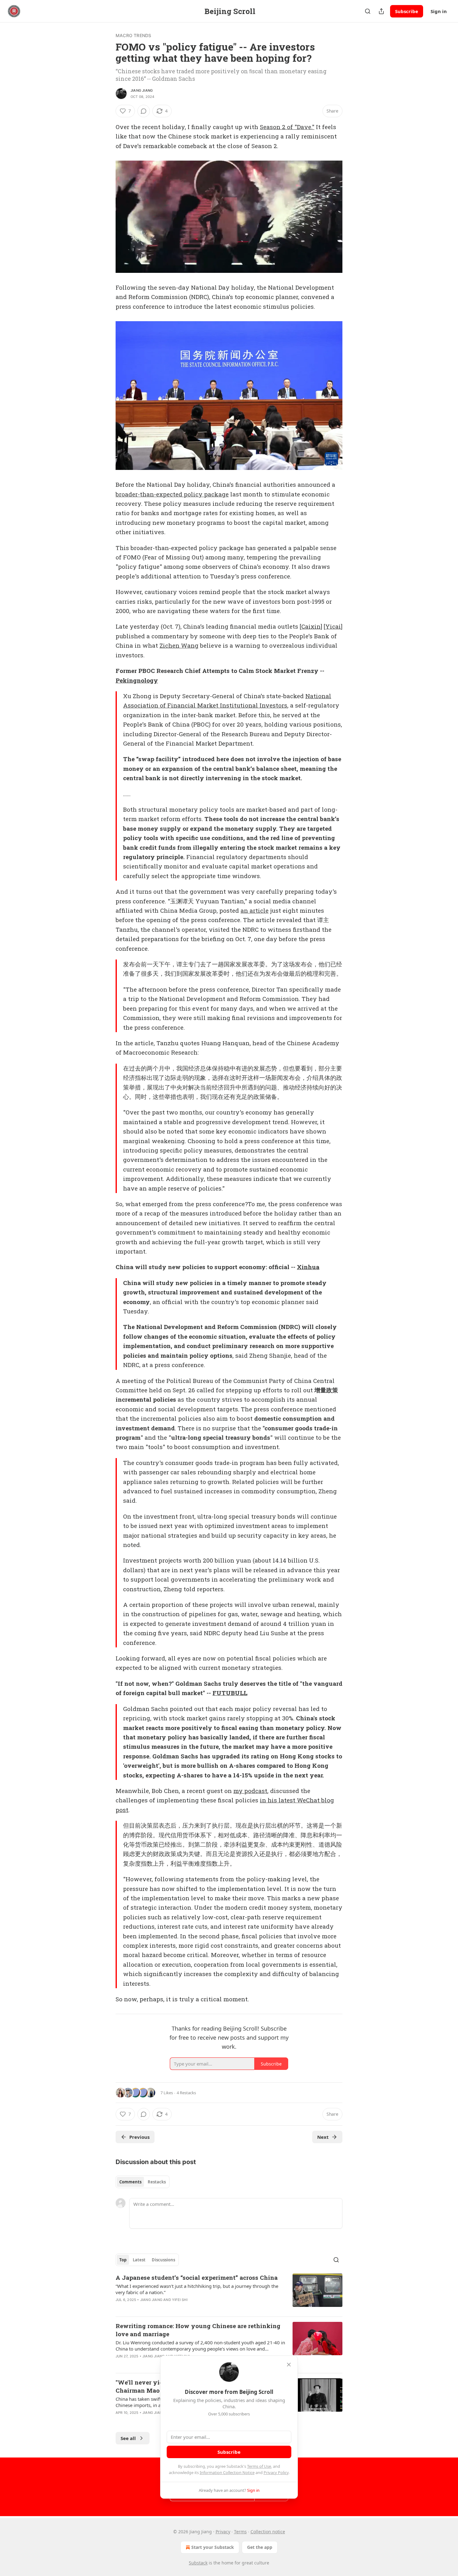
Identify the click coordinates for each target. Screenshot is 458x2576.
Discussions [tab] (163, 2260)
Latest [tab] (139, 2260)
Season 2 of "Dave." (287, 127)
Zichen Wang (179, 645)
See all (128, 2438)
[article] (229, 2293)
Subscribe (407, 11)
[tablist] (143, 2182)
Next (323, 2137)
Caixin (311, 626)
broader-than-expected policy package (172, 494)
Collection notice (268, 2532)
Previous (139, 2137)
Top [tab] (123, 2260)
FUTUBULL (230, 1693)
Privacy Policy (276, 2472)
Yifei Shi (180, 2300)
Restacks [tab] (157, 2182)
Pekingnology (137, 680)
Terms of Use (259, 2466)
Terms (240, 2532)
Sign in (439, 11)
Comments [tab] (130, 2182)
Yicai (333, 626)
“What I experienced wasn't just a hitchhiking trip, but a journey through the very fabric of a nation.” (197, 2289)
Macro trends (133, 35)
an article (255, 910)
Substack (198, 2563)
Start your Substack (213, 2547)
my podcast (250, 1791)
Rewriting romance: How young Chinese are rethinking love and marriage (198, 2330)
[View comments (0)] (144, 111)
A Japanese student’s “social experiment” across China (197, 2277)
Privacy (223, 2532)
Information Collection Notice (227, 2472)
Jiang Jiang (142, 90)
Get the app (260, 2547)
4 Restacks (186, 2093)
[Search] (368, 11)
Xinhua (308, 1267)
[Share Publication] (381, 11)
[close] (289, 2365)
